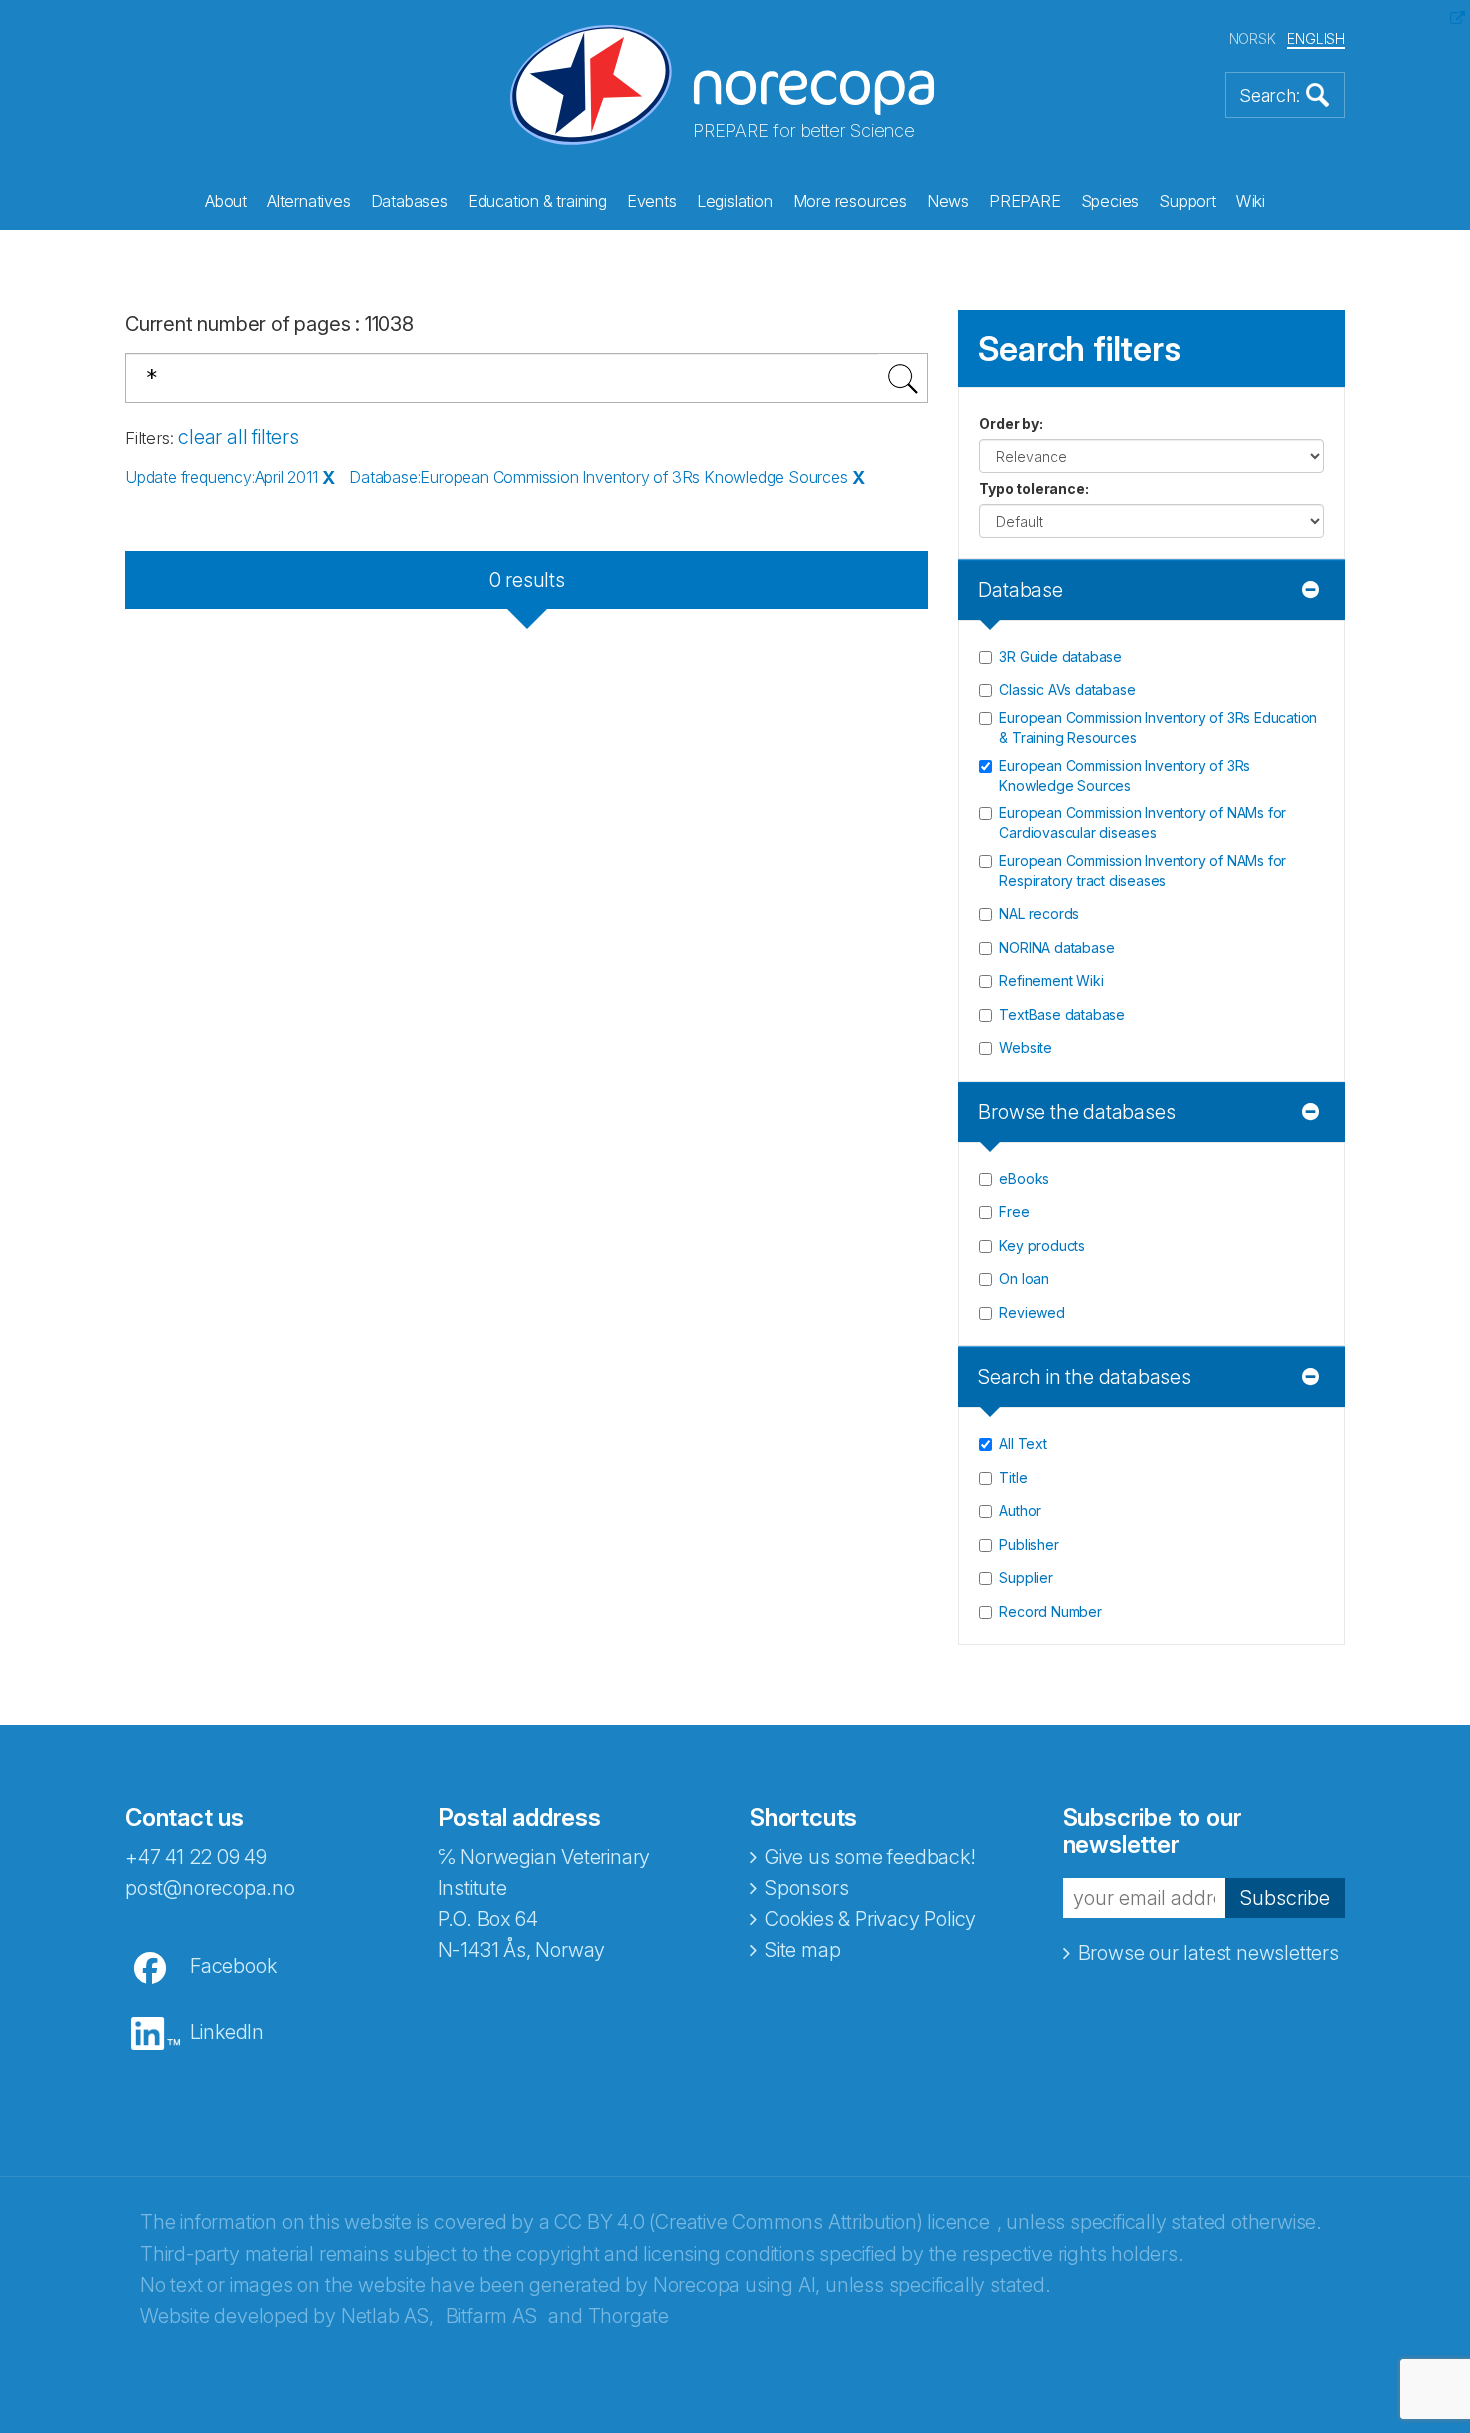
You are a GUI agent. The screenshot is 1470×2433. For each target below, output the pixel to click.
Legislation (735, 201)
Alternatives (309, 201)
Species (1110, 201)
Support (1187, 201)
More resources (850, 201)
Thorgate (628, 2316)
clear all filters (238, 437)
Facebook (233, 1966)
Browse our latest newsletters (1208, 1953)
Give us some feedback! (870, 1857)
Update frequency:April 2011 (221, 477)
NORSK (1252, 38)
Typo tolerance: (1033, 488)
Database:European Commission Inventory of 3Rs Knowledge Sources (598, 477)
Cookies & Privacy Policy (870, 1919)
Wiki (1250, 201)
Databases (409, 201)
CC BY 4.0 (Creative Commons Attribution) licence (771, 2222)
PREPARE (1025, 201)
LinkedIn (227, 2032)
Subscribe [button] (1285, 1898)
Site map (802, 1950)
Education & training (537, 201)
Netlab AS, (387, 2316)
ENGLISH (1316, 38)
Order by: (1010, 423)
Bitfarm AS (491, 2316)
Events (652, 201)
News (948, 201)
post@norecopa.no (210, 1888)
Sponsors (806, 1888)
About (226, 201)
